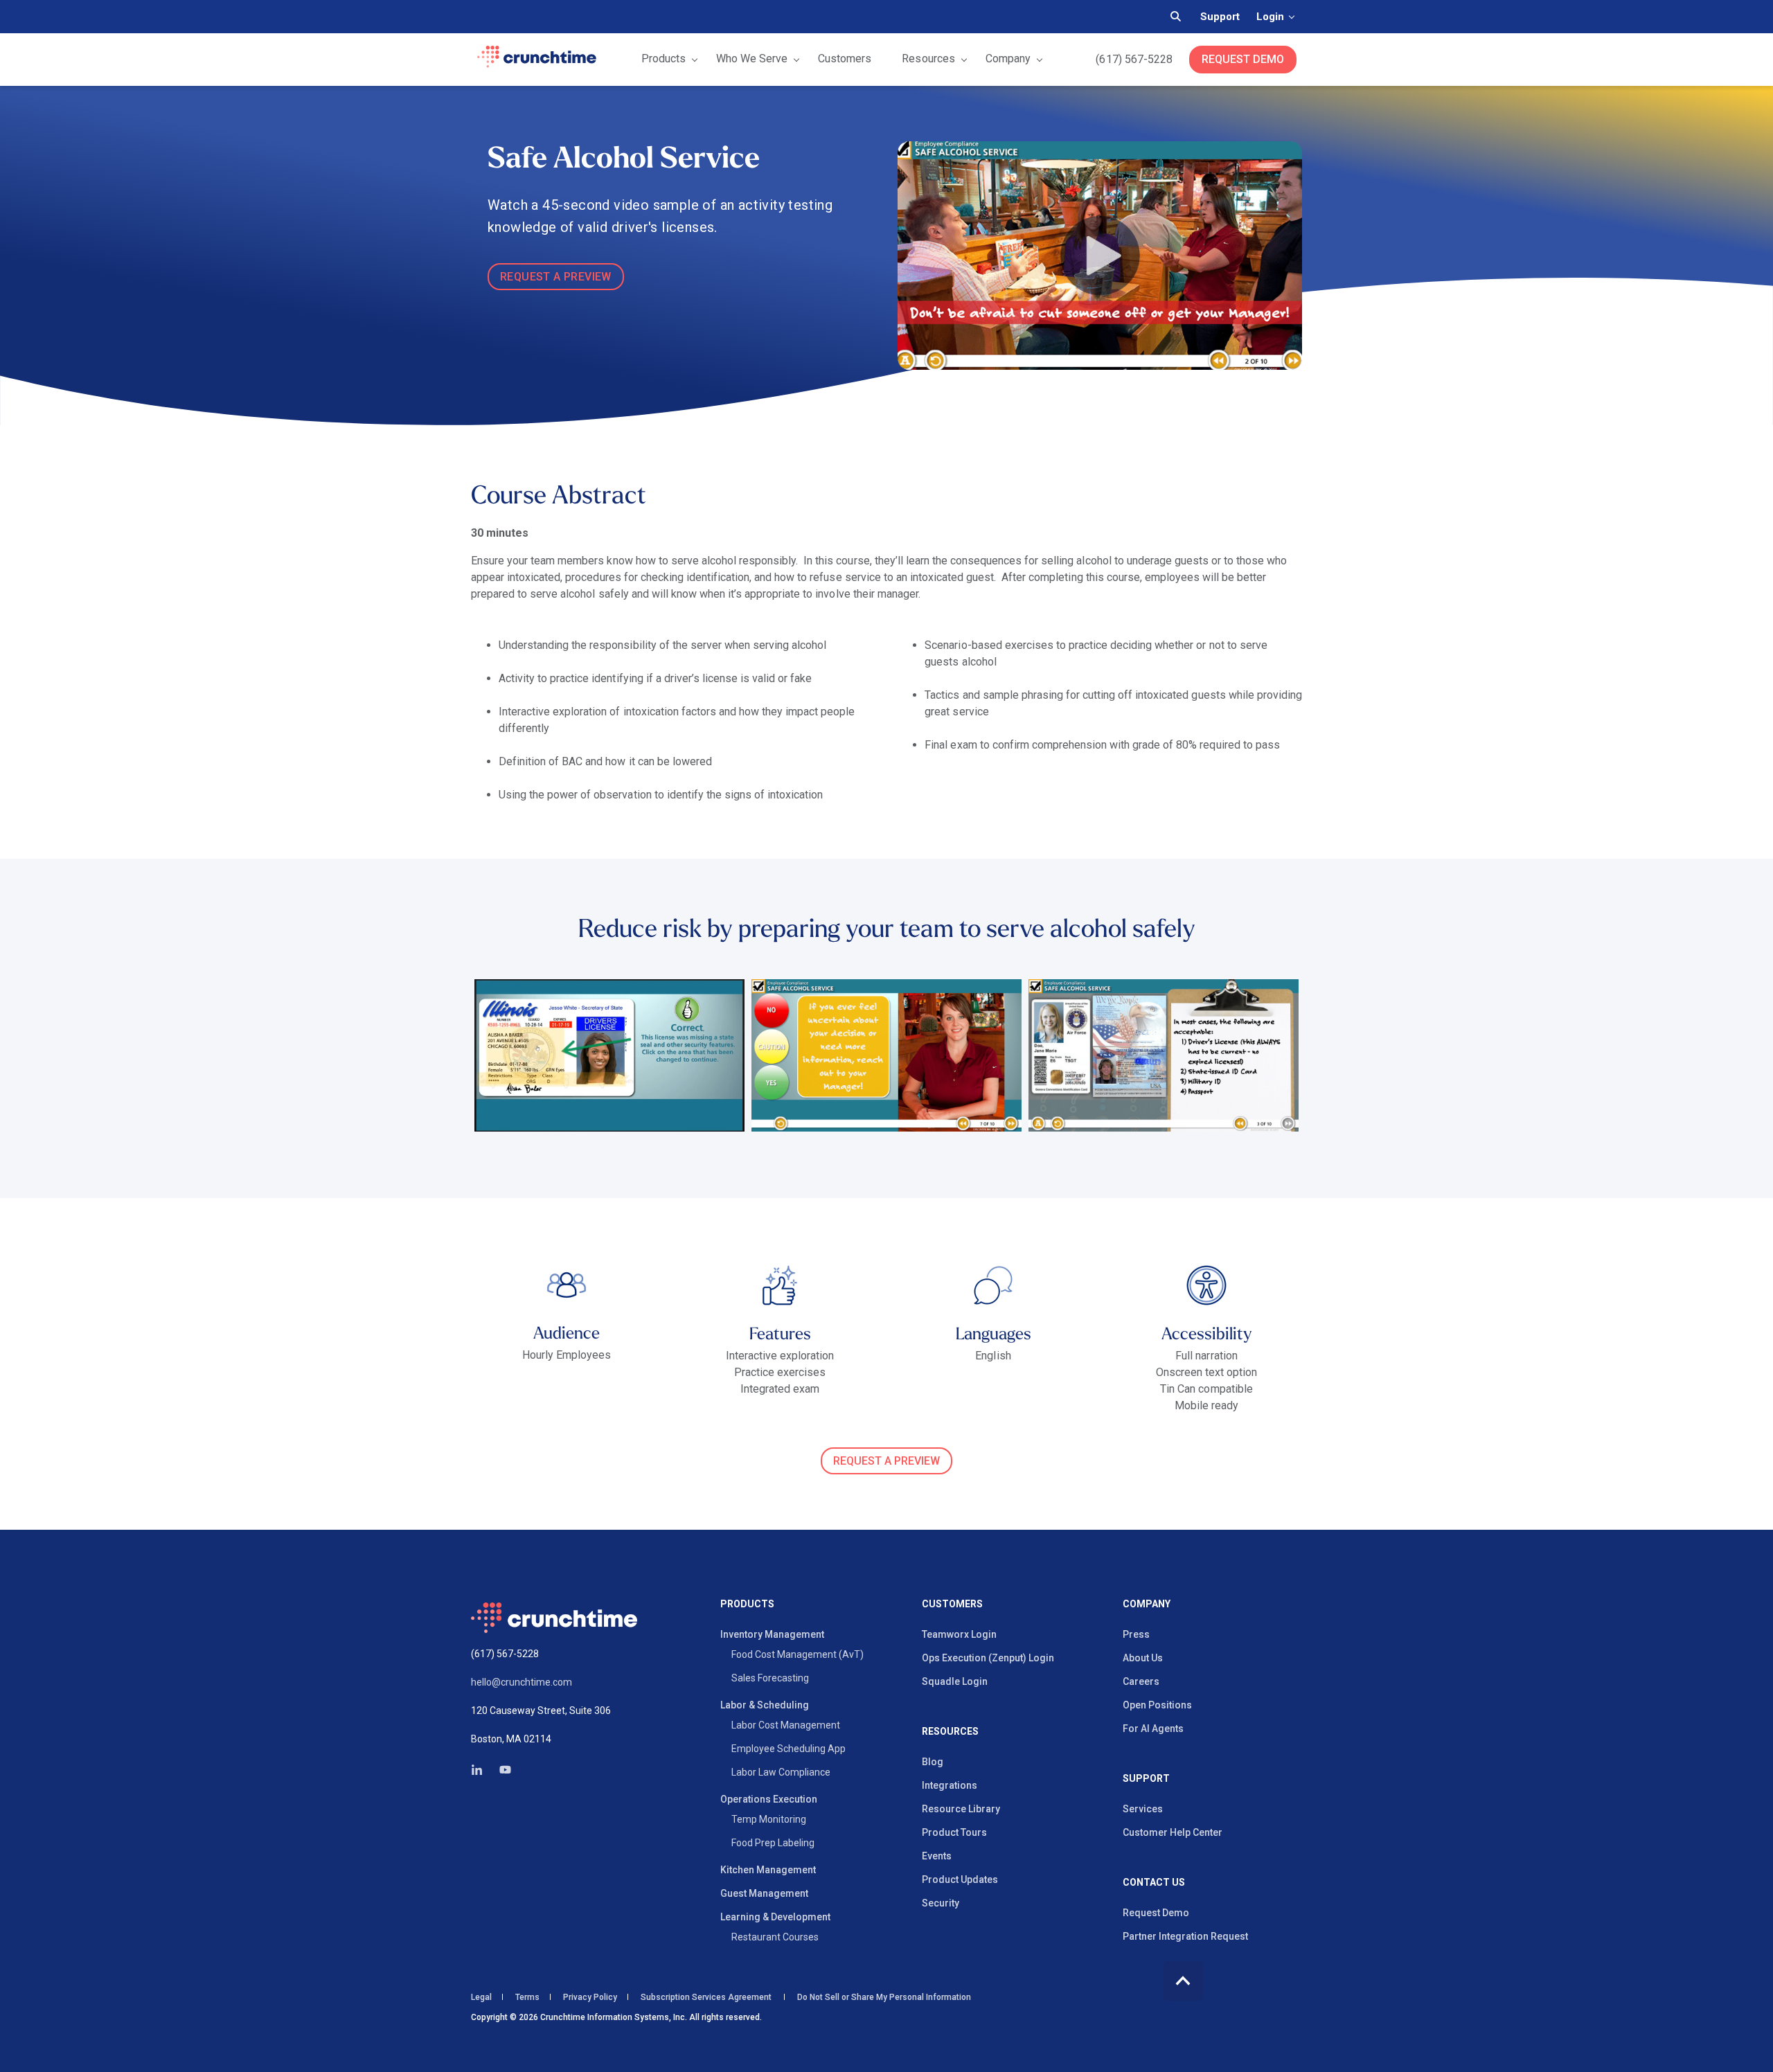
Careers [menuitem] (1141, 1681)
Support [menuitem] (1146, 1779)
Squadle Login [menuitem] (955, 1681)
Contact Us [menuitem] (1154, 1883)
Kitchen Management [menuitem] (768, 1870)
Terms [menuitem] (527, 1997)
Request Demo (1243, 59)
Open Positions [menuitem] (1157, 1705)
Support (1220, 17)
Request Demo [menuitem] (1156, 1913)
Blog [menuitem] (933, 1762)
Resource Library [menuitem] (961, 1809)
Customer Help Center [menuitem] (1173, 1832)
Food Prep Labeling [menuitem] (773, 1843)
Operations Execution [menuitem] (769, 1799)
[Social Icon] (481, 1770)
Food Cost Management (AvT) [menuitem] (798, 1654)
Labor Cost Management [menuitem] (786, 1725)
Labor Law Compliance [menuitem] (781, 1772)
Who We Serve (752, 59)
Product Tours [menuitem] (954, 1832)
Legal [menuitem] (481, 1997)
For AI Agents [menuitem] (1153, 1729)
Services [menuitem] (1143, 1809)
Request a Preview (886, 1461)
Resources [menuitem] (950, 1732)
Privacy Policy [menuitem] (590, 1997)
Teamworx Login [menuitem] (959, 1634)
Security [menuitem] (941, 1903)
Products (663, 59)
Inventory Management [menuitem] (772, 1634)
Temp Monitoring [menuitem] (769, 1819)
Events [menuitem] (937, 1856)
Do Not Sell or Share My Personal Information (883, 1997)
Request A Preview (556, 277)
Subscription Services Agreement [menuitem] (706, 1997)
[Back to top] (1183, 1981)
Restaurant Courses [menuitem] (775, 1937)
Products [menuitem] (747, 1604)
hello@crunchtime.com (522, 1682)
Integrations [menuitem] (950, 1785)
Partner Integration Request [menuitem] (1185, 1936)
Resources (928, 59)
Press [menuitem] (1136, 1634)
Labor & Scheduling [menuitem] (765, 1705)
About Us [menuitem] (1143, 1658)
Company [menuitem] (1147, 1604)
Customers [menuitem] (952, 1604)
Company (1008, 59)
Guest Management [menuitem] (764, 1893)
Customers (845, 59)
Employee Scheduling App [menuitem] (789, 1749)
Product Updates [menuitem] (960, 1879)
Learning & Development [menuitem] (775, 1917)
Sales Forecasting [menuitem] (770, 1678)
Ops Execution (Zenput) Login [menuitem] (988, 1658)
